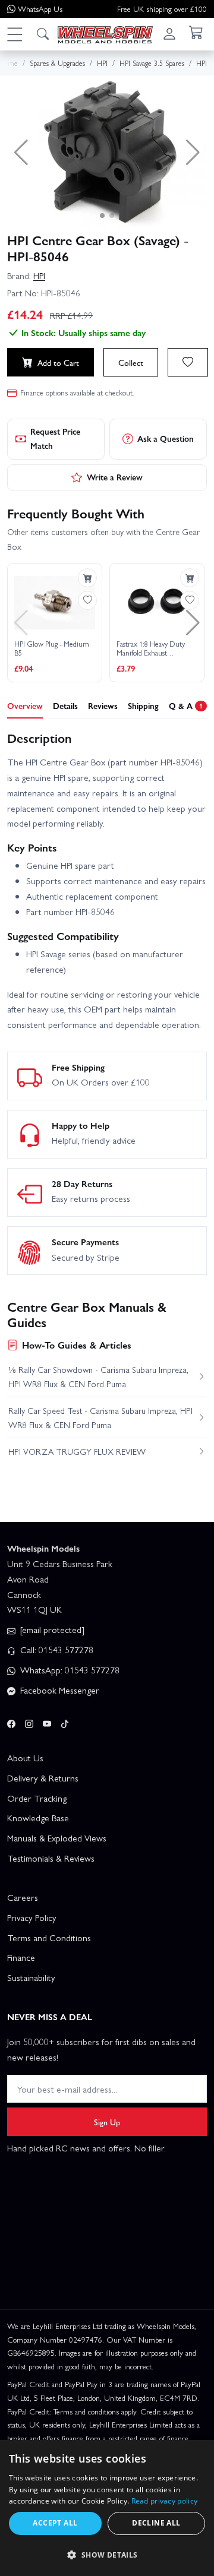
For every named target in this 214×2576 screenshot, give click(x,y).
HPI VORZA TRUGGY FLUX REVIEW (77, 1451)
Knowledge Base (38, 1818)
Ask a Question (166, 438)
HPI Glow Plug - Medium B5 (52, 649)
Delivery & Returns (43, 1778)
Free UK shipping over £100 (162, 9)
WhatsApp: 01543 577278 (69, 1670)
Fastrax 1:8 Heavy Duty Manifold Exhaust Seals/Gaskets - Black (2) (152, 649)
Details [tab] (65, 705)
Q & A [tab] (186, 705)
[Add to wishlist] (188, 362)
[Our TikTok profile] (65, 1722)
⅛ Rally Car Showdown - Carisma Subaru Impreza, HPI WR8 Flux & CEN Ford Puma (98, 1376)
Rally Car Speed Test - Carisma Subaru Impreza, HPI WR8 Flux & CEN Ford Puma (100, 1417)
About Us (25, 1758)
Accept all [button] (55, 2523)
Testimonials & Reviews (51, 1858)
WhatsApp (40, 9)
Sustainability (31, 1977)
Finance (21, 1957)
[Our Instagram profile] (29, 1722)
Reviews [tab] (103, 705)
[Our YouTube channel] (47, 1722)
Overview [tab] (25, 705)
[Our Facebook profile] (11, 1722)
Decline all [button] (156, 2523)
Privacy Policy (32, 1917)
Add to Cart (58, 362)
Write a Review (115, 477)
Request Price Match (55, 438)
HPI (39, 276)
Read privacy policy (165, 2501)
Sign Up (107, 2122)
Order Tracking (37, 1798)
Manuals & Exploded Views (57, 1838)
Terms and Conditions (49, 1938)
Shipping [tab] (143, 705)
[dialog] (107, 2508)
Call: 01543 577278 (56, 1650)
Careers (23, 1897)
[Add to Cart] (87, 578)
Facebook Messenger (59, 1690)
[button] (14, 34)
